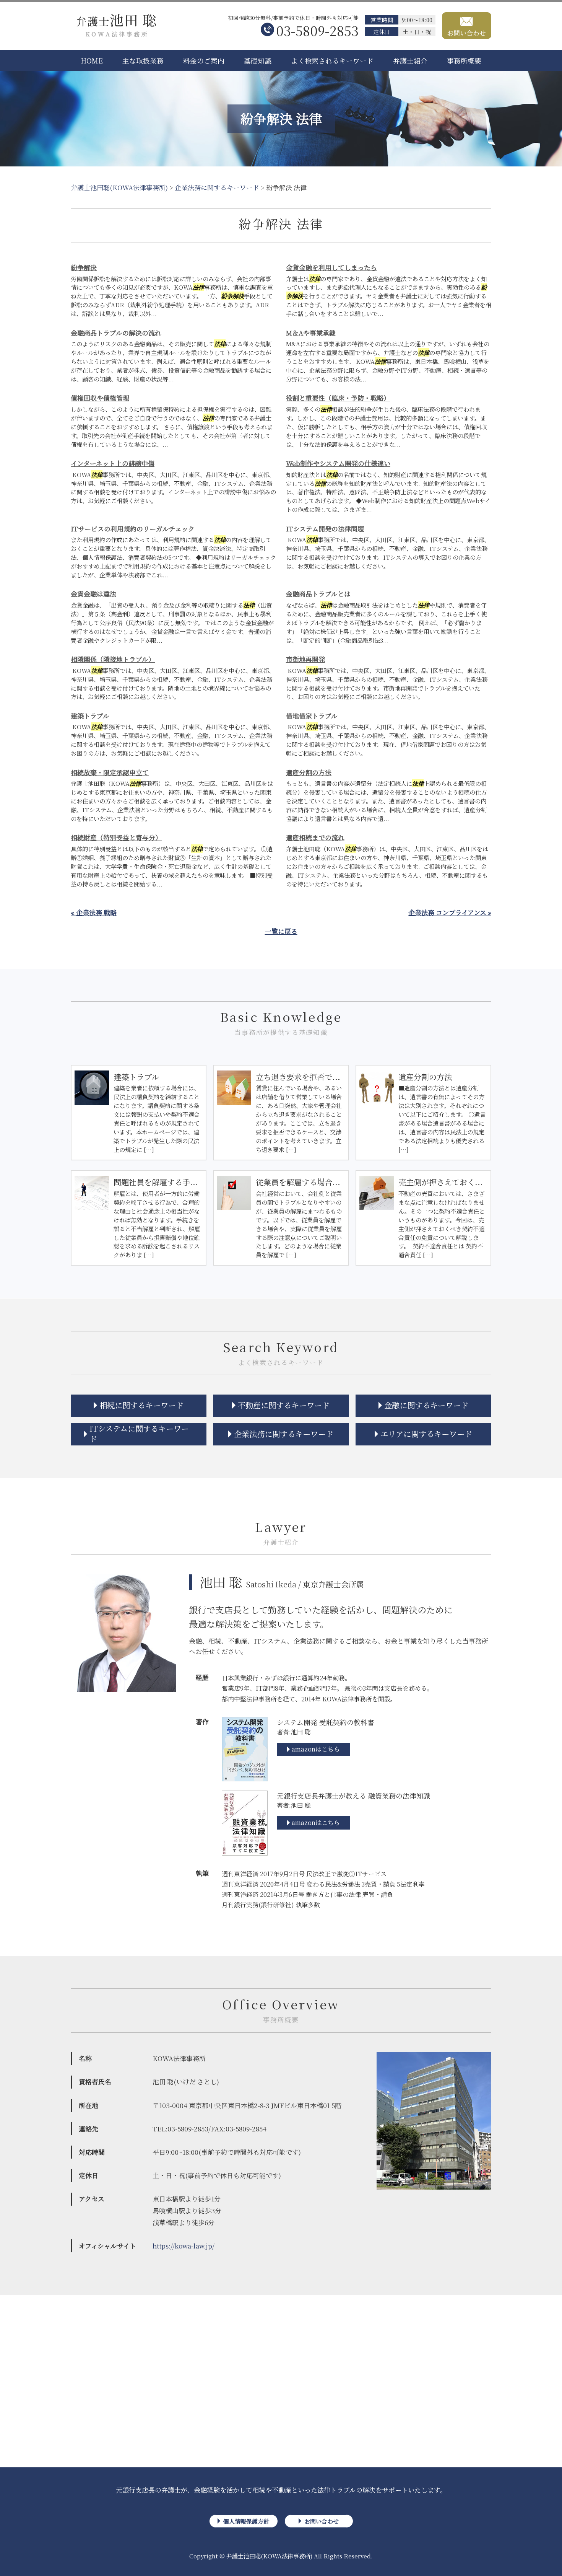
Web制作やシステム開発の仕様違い (338, 463)
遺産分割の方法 (309, 772)
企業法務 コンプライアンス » (450, 912)
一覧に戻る (281, 931)
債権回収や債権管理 (100, 398)
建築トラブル (90, 716)
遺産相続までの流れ (315, 837)
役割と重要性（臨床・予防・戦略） (338, 398)
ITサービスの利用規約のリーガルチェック (133, 529)
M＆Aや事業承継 (311, 333)
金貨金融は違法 (93, 594)
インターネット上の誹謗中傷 (113, 463)
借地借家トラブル (312, 716)
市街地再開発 (305, 659)
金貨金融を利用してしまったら (331, 267)
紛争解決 (84, 267)
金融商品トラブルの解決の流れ (116, 333)
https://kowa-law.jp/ (184, 2246)
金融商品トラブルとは (318, 594)
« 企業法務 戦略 (94, 912)
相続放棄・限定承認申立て (110, 772)
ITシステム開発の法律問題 (325, 529)
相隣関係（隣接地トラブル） (113, 659)
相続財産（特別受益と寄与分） (116, 837)
